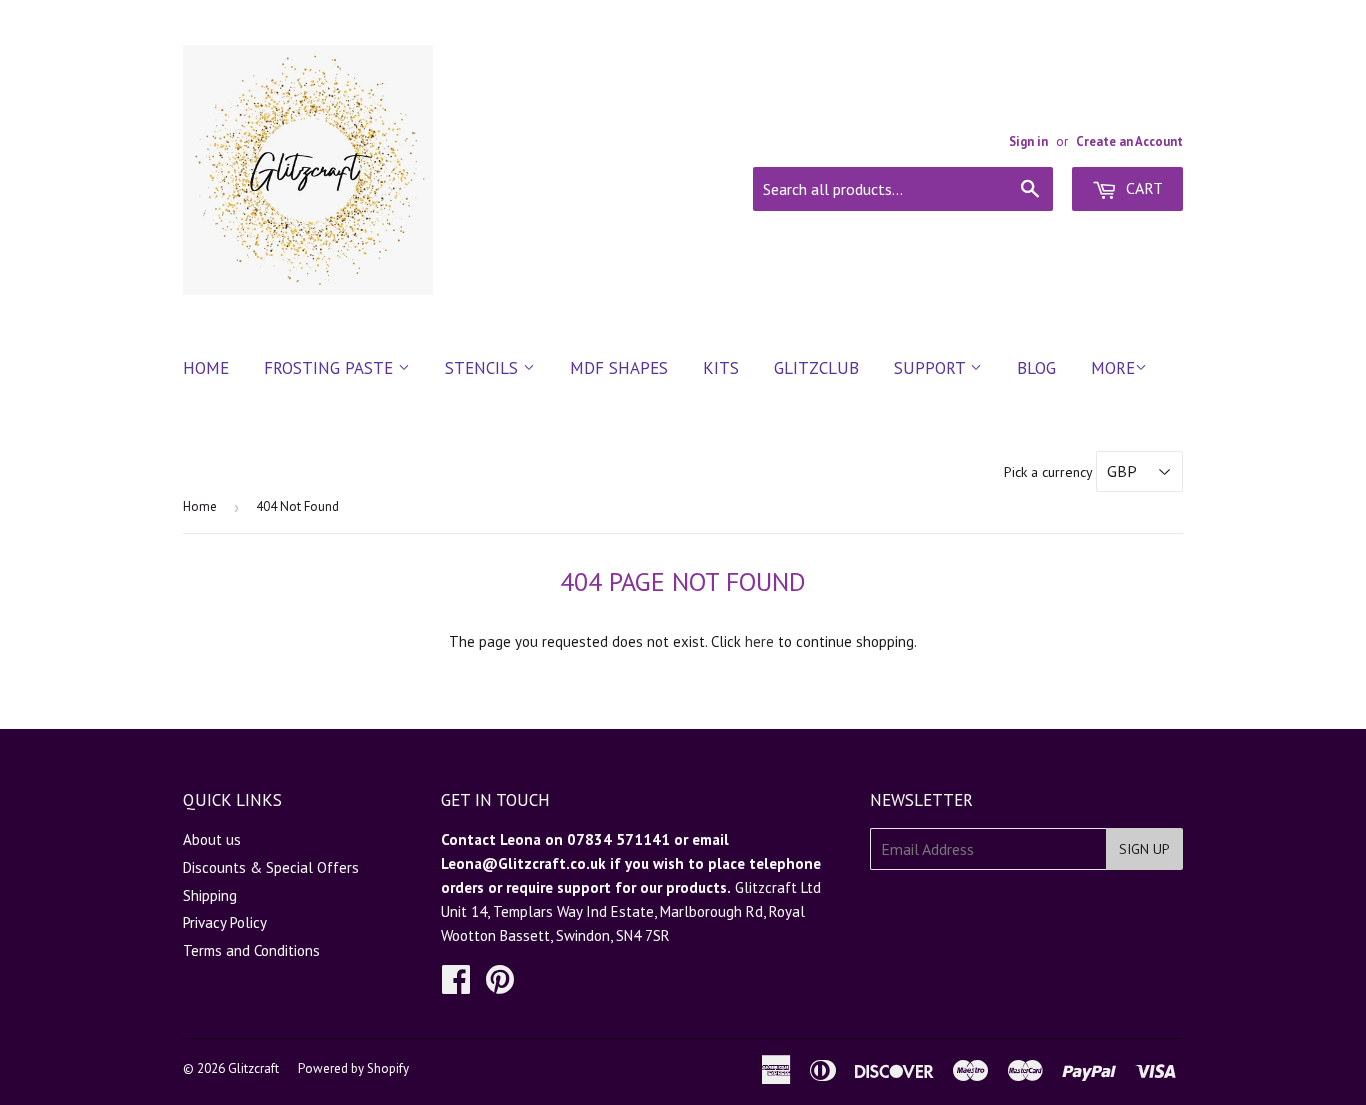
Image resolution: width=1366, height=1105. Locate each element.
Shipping (210, 895)
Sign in (1028, 141)
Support (932, 368)
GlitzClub (816, 368)
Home (206, 368)
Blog (1036, 368)
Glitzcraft (253, 1068)
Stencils (484, 368)
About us (212, 839)
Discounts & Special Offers (271, 867)
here (759, 641)
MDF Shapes (619, 368)
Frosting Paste (331, 368)
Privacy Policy (225, 922)
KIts (721, 368)
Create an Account (1129, 141)
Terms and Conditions (251, 950)
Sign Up (1144, 849)
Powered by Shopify (353, 1068)
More (1113, 368)
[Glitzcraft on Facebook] (456, 985)
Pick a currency (1050, 472)
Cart (1142, 188)
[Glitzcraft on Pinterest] (500, 985)
